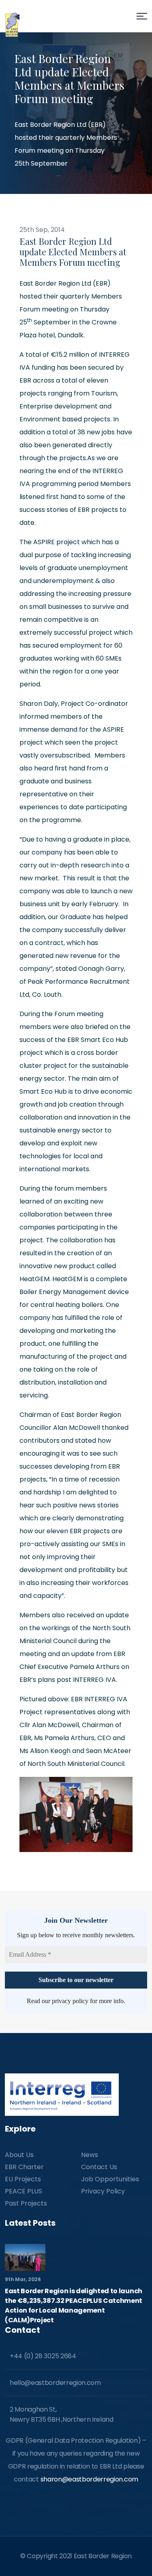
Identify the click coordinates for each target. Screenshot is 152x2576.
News (90, 2155)
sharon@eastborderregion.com (89, 2479)
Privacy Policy (103, 2191)
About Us (19, 2155)
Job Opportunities (110, 2179)
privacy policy (70, 2001)
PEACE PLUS (24, 2191)
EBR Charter (24, 2167)
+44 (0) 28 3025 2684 (43, 2356)
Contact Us (99, 2167)
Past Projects (26, 2203)
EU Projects (23, 2179)
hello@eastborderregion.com (55, 2383)
